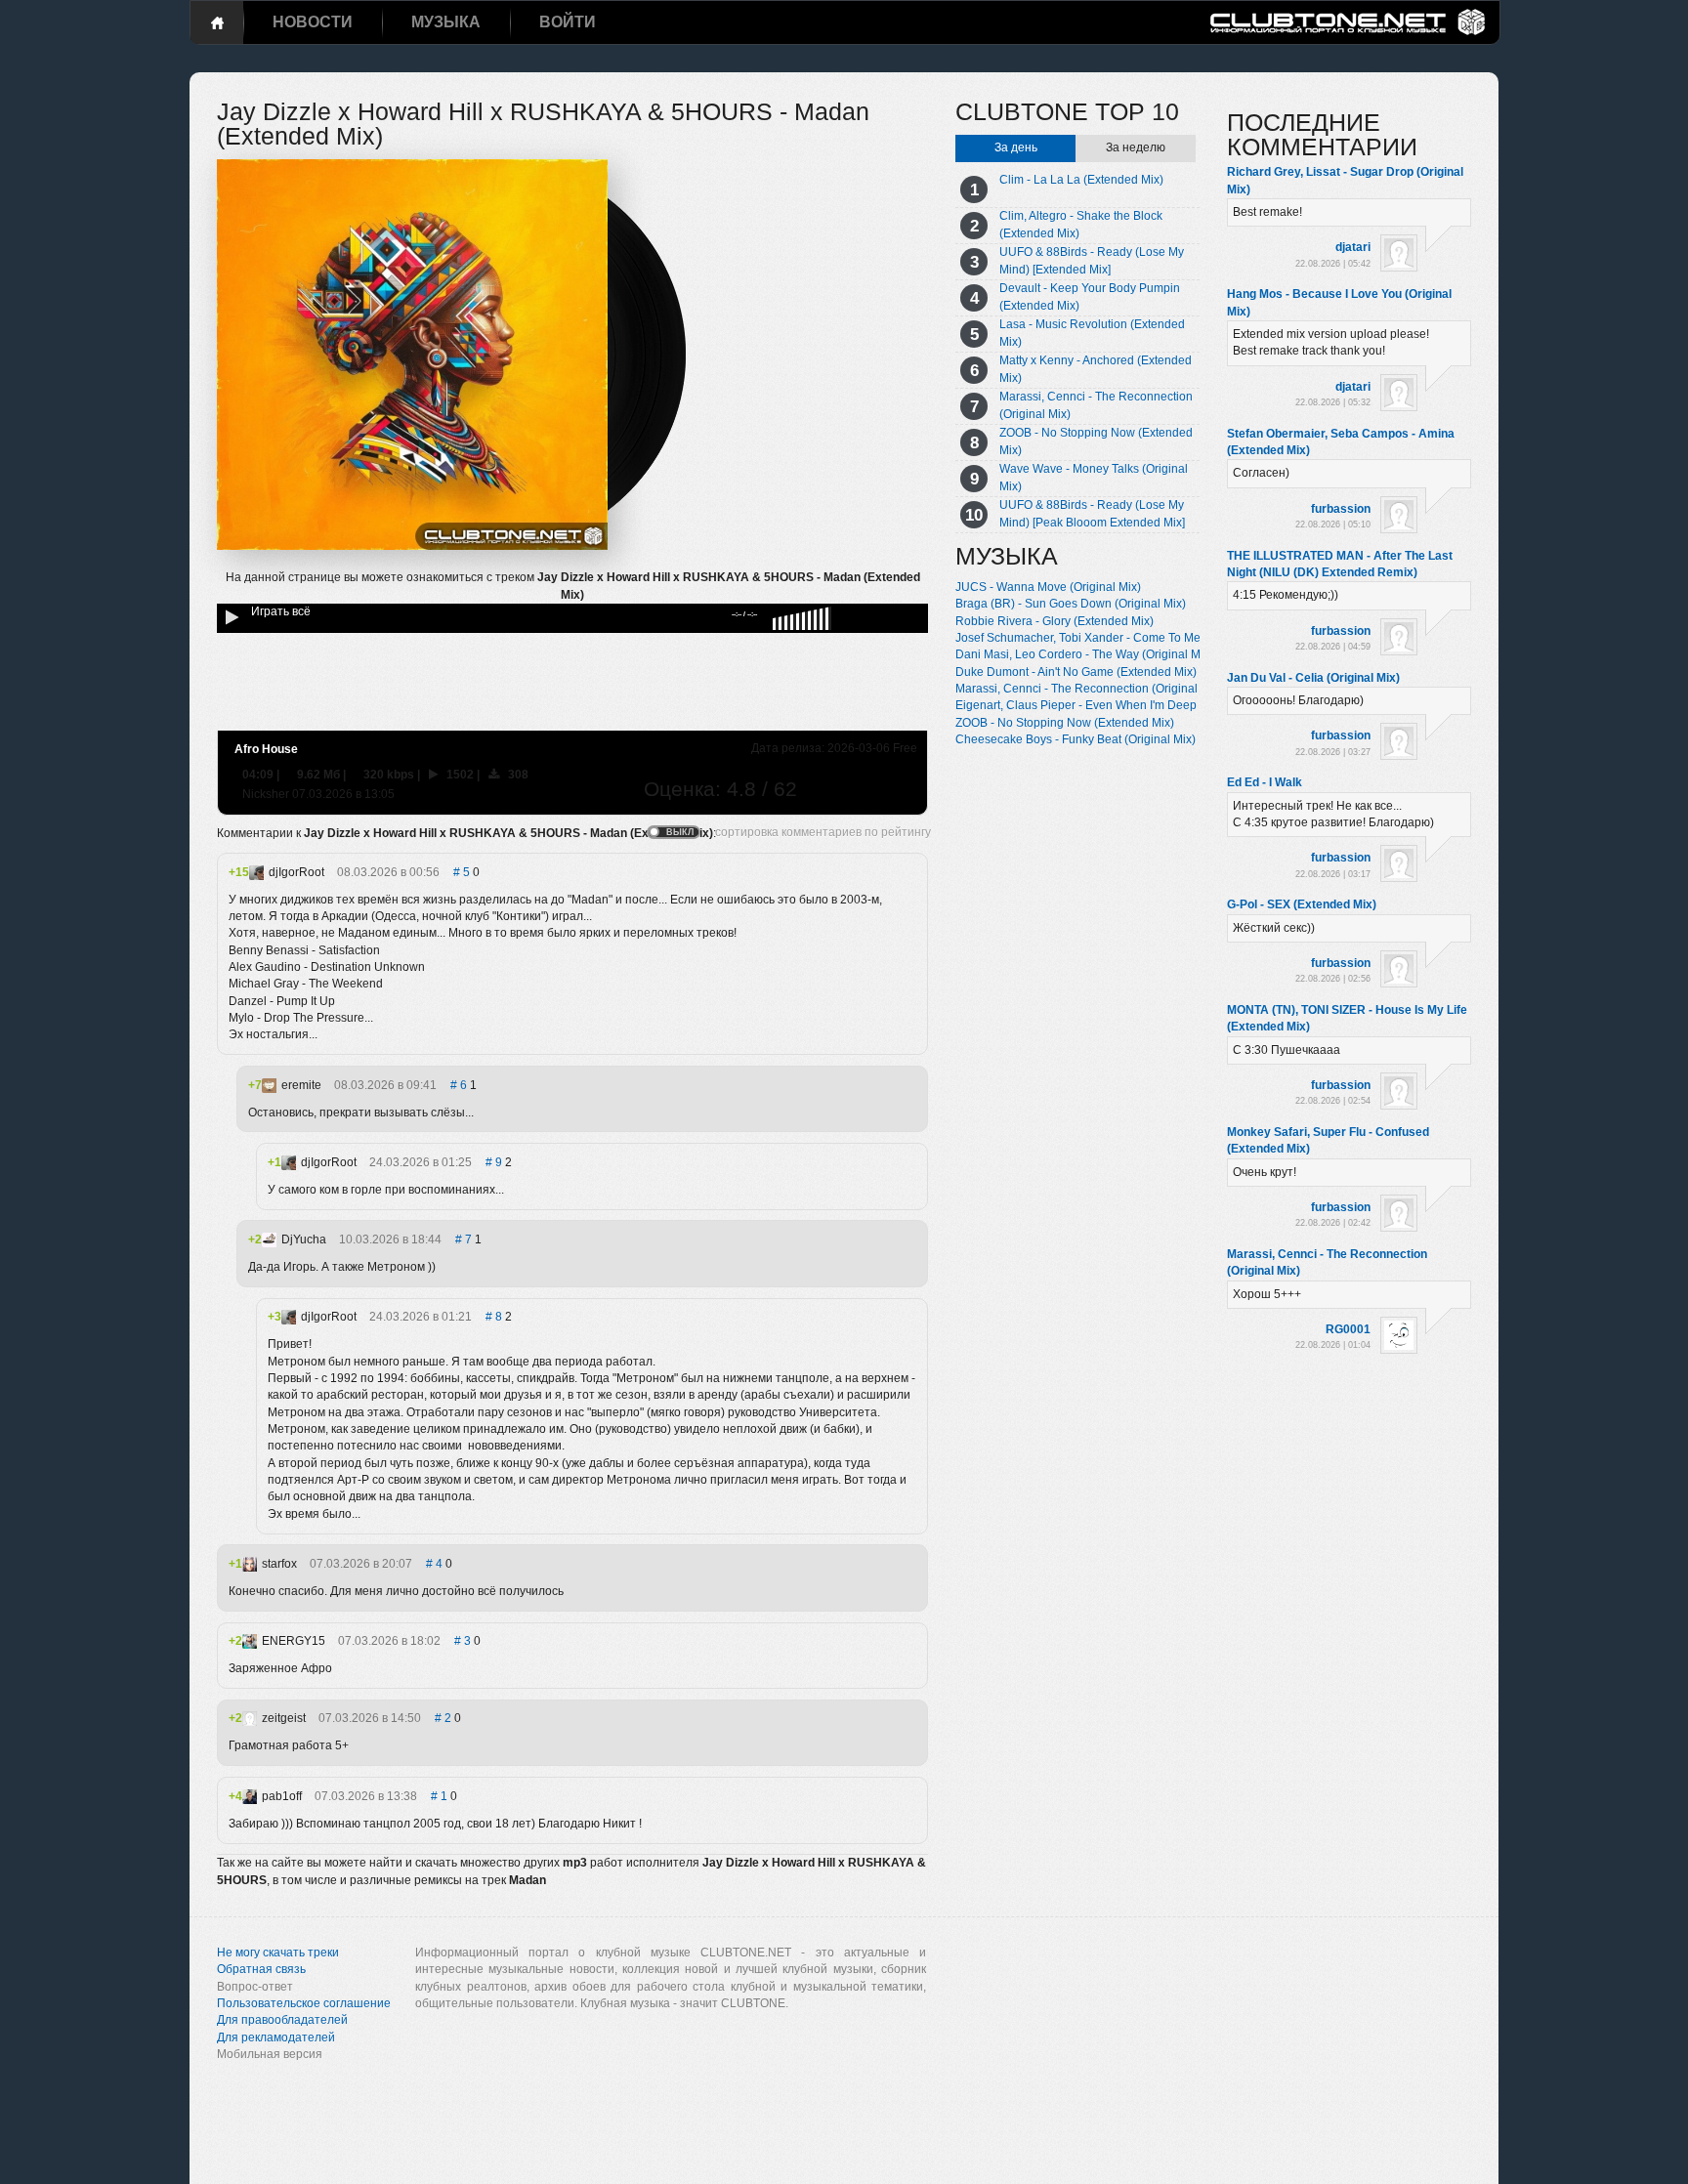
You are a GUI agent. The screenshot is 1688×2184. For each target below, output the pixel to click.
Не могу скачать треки (278, 1953)
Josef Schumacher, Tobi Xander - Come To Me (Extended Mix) (1119, 638)
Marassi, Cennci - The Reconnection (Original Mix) (1089, 689)
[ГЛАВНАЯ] (217, 22)
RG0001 (1348, 1329)
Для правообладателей (282, 2020)
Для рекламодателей (276, 2037)
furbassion (1341, 509)
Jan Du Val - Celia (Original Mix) (1313, 678)
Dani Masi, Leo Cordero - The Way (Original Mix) (1084, 654)
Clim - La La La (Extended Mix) (1081, 180)
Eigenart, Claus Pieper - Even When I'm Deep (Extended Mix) (1118, 705)
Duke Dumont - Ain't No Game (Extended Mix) (1076, 672)
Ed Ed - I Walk (1265, 782)
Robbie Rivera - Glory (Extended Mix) (1055, 621)
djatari (1353, 247)
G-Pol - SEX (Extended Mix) (1302, 904)
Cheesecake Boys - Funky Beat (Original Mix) (1076, 739)
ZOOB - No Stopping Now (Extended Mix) (1065, 723)
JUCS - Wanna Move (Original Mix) (1048, 587)
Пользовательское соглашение (304, 2003)
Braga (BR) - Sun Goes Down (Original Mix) (1071, 604)
